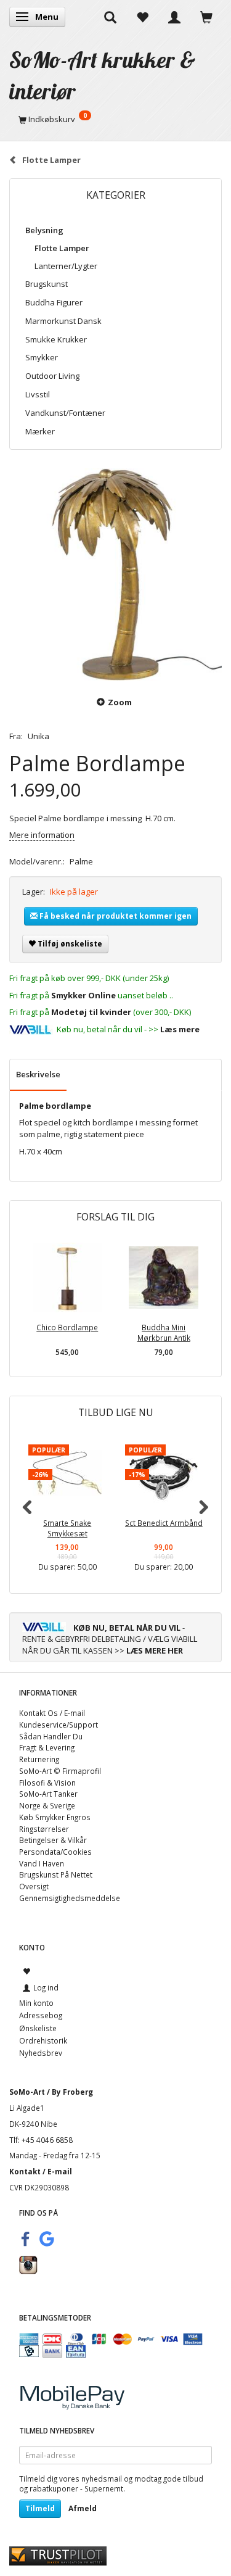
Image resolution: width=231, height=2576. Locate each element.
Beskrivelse (38, 1074)
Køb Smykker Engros (55, 1817)
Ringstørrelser (44, 1829)
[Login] (174, 17)
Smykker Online (83, 995)
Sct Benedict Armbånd (164, 1523)
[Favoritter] (142, 17)
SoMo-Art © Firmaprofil (60, 1771)
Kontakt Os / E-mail (52, 1713)
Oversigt (34, 1886)
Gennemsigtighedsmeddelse (70, 1898)
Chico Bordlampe (67, 1327)
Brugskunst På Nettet (56, 1874)
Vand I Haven (42, 1863)
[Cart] (206, 17)
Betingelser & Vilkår (53, 1840)
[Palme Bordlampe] (115, 575)
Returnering (39, 1759)
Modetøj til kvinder (91, 1012)
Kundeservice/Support (59, 1725)
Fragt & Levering (47, 1747)
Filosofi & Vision (47, 1783)
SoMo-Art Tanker (48, 1794)
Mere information (42, 835)
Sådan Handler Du (51, 1736)
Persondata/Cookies (55, 1852)
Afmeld (83, 2508)
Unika (38, 736)
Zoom (120, 702)
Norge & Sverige (47, 1805)
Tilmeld (40, 2508)
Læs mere (180, 1029)
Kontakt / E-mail (41, 2171)
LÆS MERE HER (155, 1650)
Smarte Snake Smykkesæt (67, 1528)
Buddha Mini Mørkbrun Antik (164, 1332)
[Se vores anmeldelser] (58, 2555)
